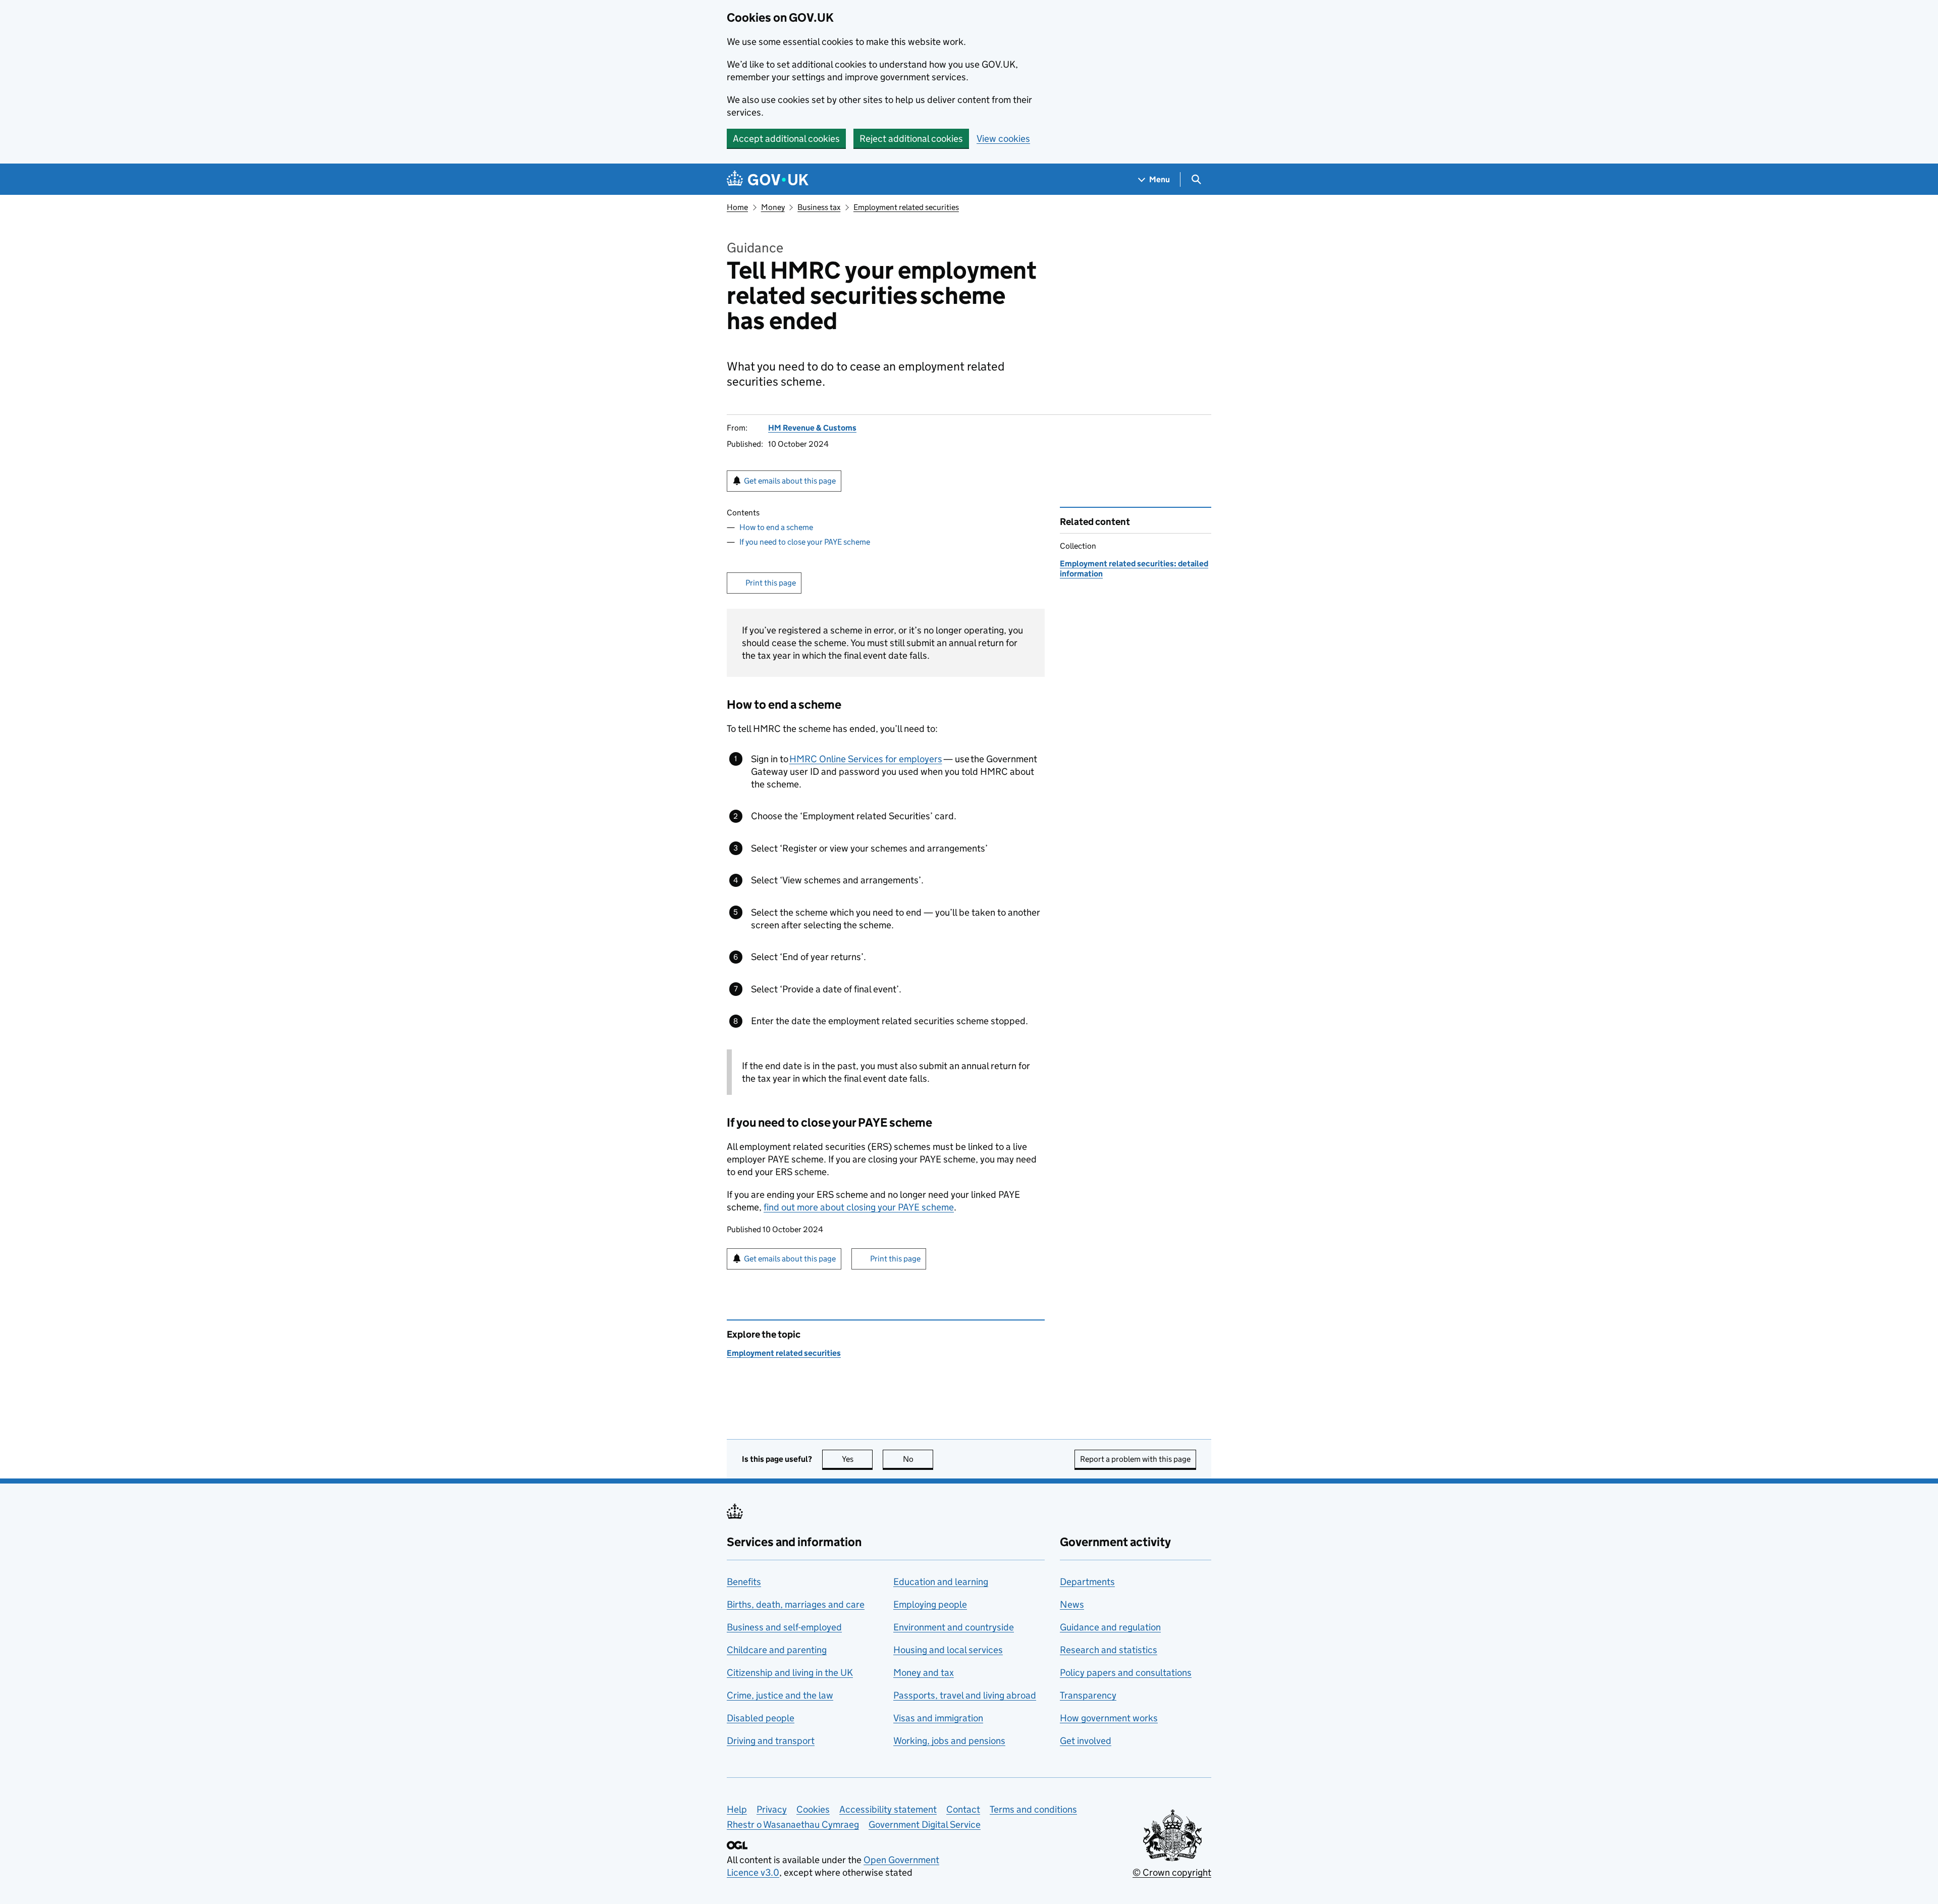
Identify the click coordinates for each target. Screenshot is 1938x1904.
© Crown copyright (1172, 1872)
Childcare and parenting (777, 1650)
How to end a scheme (776, 527)
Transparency (1088, 1695)
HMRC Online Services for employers (866, 759)
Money (773, 207)
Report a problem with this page (1135, 1459)
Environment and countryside (954, 1627)
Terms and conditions (1033, 1809)
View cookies (1003, 139)
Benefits (744, 1582)
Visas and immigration (938, 1718)
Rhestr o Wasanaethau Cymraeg (793, 1824)
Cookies (813, 1809)
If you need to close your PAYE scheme (805, 542)
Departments (1087, 1582)
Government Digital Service (925, 1824)
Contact (963, 1809)
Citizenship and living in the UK (790, 1673)
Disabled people (761, 1718)
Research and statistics (1109, 1650)
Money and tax (924, 1673)
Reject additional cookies (911, 139)
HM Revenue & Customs (812, 428)
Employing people (930, 1604)
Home (737, 207)
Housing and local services (948, 1650)
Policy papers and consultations (1126, 1673)
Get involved (1086, 1741)
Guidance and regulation (1110, 1627)
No (918, 1459)
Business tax (819, 207)
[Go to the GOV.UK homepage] (768, 179)
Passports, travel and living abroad (965, 1695)
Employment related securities (906, 207)
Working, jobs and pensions (949, 1741)
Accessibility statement (888, 1809)
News (1072, 1604)
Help (737, 1809)
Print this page (771, 583)
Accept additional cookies (786, 139)
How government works (1109, 1718)
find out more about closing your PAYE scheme (859, 1207)
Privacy (772, 1809)
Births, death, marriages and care (796, 1604)
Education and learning (941, 1582)
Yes (857, 1459)
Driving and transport (771, 1741)
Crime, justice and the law (780, 1695)
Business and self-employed (784, 1627)
